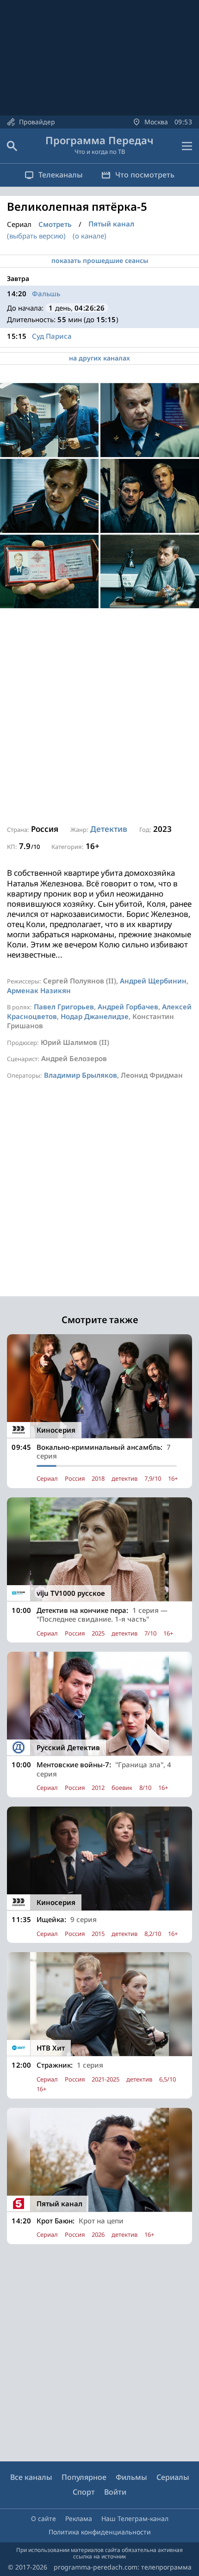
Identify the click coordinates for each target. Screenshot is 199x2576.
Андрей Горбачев (128, 1007)
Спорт (84, 2492)
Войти (115, 2492)
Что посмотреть (145, 175)
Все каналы (31, 2477)
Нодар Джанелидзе (95, 1016)
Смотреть (55, 224)
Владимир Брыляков (81, 1075)
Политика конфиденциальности (100, 2532)
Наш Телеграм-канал (135, 2518)
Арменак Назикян (39, 990)
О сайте (44, 2518)
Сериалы (173, 2477)
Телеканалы (61, 175)
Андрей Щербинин (153, 981)
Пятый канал (111, 224)
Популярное (84, 2477)
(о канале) (90, 236)
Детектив (109, 829)
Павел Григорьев (64, 1007)
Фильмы (131, 2477)
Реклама (79, 2518)
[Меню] (187, 146)
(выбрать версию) (36, 236)
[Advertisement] (99, 717)
